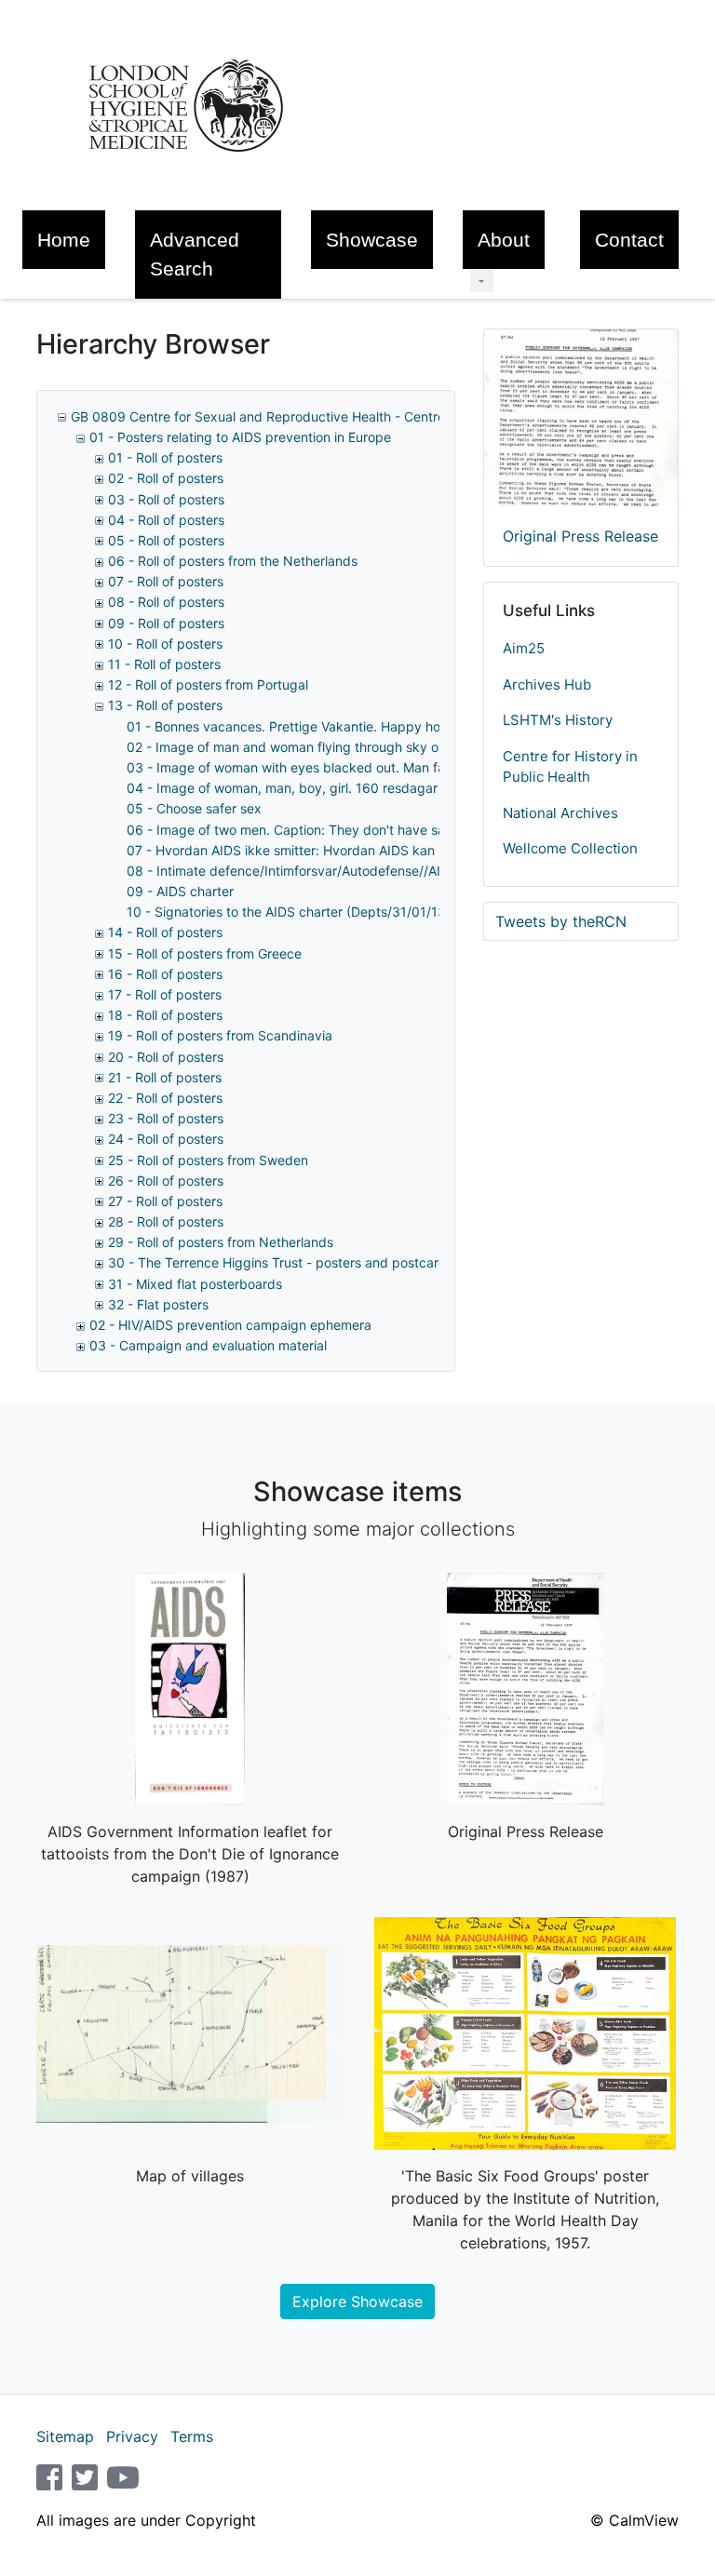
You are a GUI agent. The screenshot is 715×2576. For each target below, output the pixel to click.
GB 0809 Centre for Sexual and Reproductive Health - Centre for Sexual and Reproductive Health (368, 416)
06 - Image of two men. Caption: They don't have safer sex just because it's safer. (376, 830)
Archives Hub (547, 684)
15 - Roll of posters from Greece (205, 953)
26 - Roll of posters (166, 1181)
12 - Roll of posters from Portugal (208, 684)
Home (64, 240)
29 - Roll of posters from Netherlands (221, 1242)
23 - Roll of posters (166, 1118)
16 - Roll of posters (165, 974)
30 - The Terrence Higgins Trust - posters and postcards (281, 1262)
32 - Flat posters (158, 1304)
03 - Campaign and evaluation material (208, 1345)
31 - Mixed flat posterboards (195, 1284)
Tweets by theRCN (561, 921)
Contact (629, 240)
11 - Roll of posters (164, 664)
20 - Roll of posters (166, 1057)
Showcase (372, 240)
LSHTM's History (558, 720)
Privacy (132, 2436)
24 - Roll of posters (166, 1139)
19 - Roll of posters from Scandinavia (220, 1035)
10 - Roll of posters (165, 644)
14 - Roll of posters (165, 932)
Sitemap (65, 2436)
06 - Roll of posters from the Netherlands (233, 561)
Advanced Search (195, 254)
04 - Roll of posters (166, 520)
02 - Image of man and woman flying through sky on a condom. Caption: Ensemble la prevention (420, 747)
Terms (192, 2436)
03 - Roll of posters (166, 499)
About (504, 240)
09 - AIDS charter (180, 891)
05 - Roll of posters (166, 540)
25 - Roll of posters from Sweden (208, 1160)
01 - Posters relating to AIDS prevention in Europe (240, 437)
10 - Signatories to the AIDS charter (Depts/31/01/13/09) (299, 912)
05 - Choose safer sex (194, 808)
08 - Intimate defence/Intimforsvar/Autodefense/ (357, 871)
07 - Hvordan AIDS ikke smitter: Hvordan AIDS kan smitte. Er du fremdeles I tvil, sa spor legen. (414, 850)
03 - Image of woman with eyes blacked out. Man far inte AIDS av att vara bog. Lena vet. (399, 767)
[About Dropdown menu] (482, 281)
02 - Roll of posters (166, 478)
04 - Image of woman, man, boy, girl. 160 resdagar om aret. (309, 788)
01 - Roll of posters (165, 457)
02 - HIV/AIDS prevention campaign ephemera (230, 1325)
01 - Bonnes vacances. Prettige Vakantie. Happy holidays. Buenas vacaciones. (365, 726)
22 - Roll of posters (165, 1098)
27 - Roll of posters (165, 1201)
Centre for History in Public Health (570, 767)
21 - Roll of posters (165, 1077)
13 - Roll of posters (165, 705)
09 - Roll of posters (166, 623)
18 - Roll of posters (165, 1015)
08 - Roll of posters (166, 602)
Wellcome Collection (570, 848)
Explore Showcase (357, 2301)
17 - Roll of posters (165, 994)
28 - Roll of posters (166, 1221)
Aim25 (524, 648)
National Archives (560, 813)
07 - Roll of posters (166, 581)
